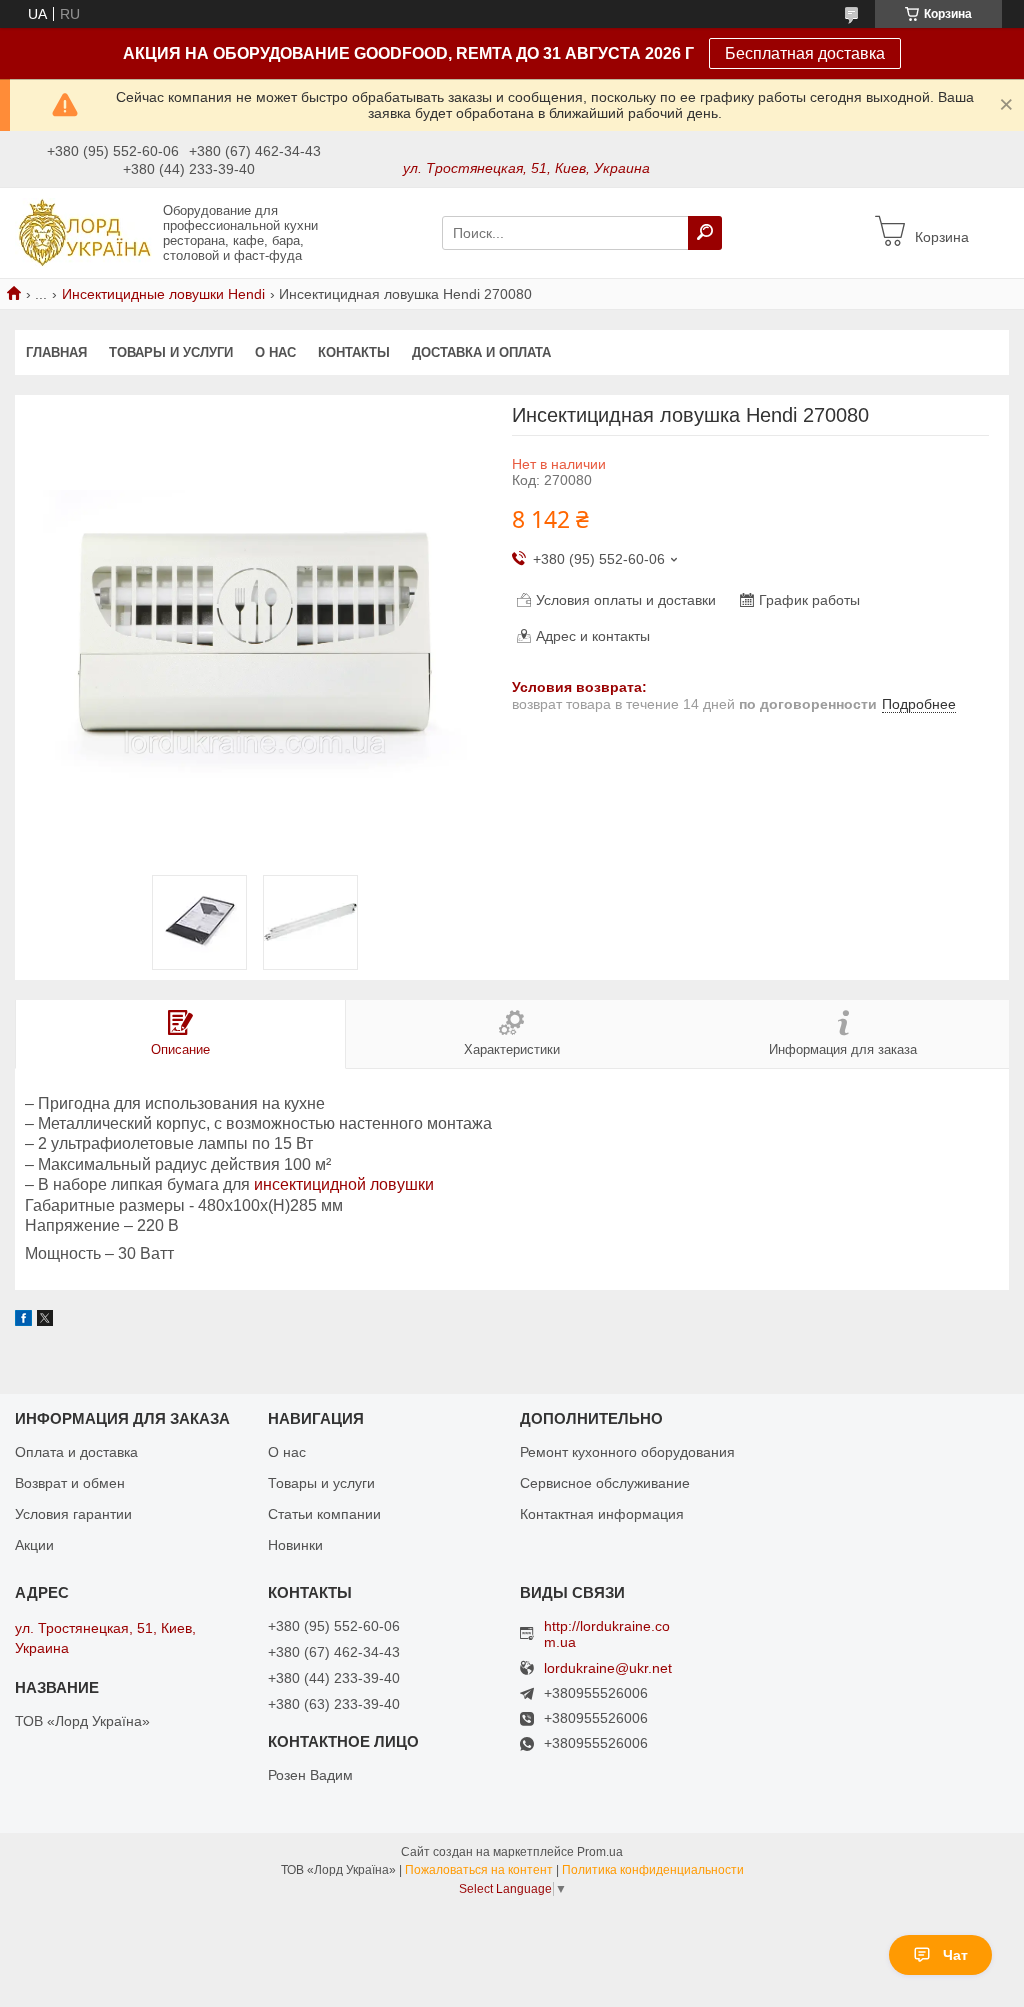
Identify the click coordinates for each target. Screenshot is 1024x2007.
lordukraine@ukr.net (608, 1668)
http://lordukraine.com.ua (607, 1634)
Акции (34, 1545)
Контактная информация (602, 1514)
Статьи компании (324, 1514)
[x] (45, 1321)
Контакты (354, 352)
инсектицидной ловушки (344, 1184)
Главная (56, 352)
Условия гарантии (73, 1514)
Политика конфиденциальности (653, 1870)
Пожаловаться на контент (479, 1870)
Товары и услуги (171, 352)
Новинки (295, 1545)
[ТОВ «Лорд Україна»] (83, 232)
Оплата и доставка (76, 1452)
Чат (955, 1955)
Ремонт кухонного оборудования (627, 1452)
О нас (275, 352)
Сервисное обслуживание (605, 1483)
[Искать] (705, 233)
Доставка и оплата (481, 352)
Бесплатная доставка (805, 53)
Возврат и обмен (70, 1483)
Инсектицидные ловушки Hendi (163, 294)
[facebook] (23, 1321)
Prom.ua (600, 1852)
